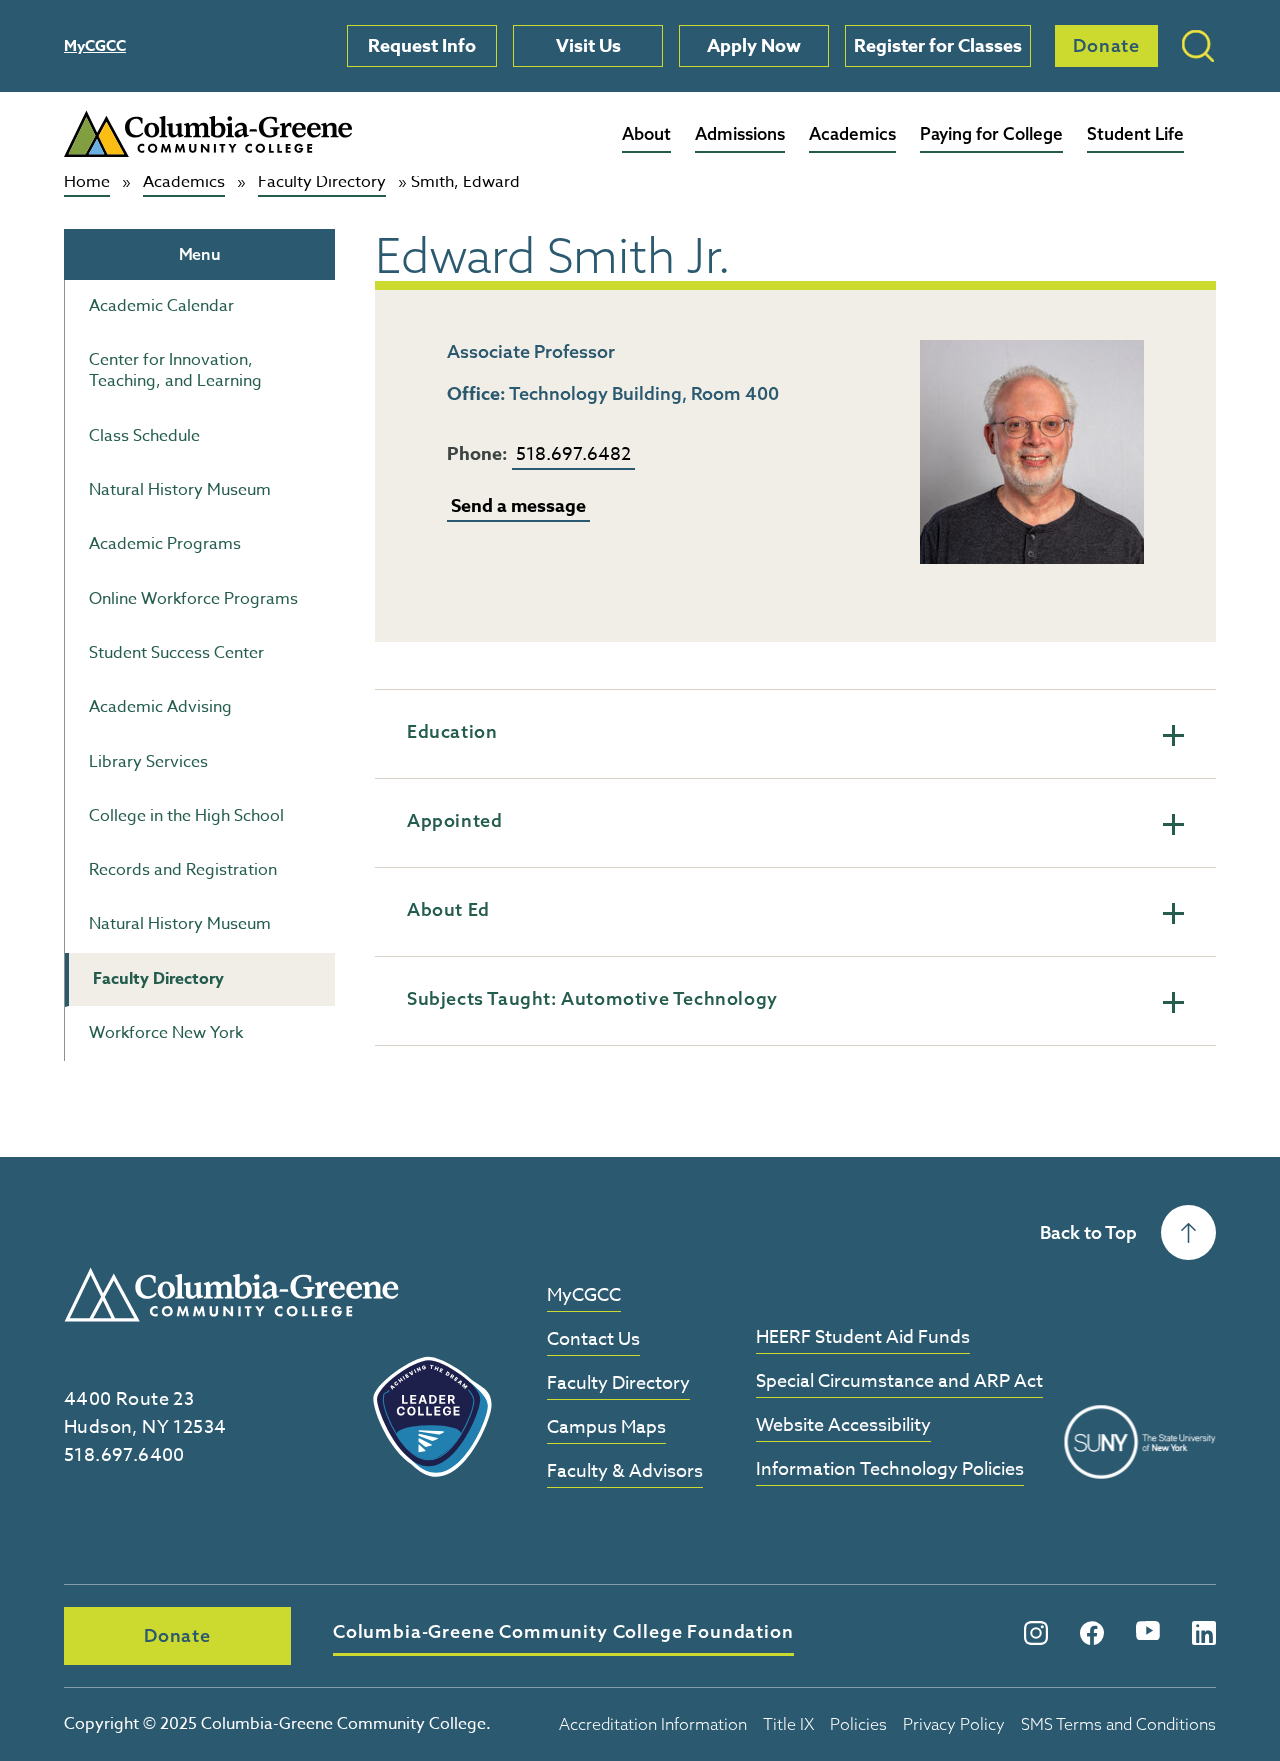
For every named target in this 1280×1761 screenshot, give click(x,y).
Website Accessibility (843, 1426)
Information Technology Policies (890, 1470)
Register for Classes (938, 46)
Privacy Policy (954, 1724)
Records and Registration (183, 870)
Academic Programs (165, 544)
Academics (852, 133)
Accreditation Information (653, 1724)
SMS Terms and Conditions (1118, 1724)
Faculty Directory (322, 183)
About (646, 133)
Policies (858, 1724)
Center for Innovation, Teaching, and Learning (175, 370)
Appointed (454, 820)
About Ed (448, 909)
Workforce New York (166, 1033)
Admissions (740, 133)
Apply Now (754, 46)
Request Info (422, 46)
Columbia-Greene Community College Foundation (563, 1631)
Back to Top (1088, 1232)
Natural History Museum (180, 490)
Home (87, 183)
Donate (1106, 45)
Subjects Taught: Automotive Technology (592, 998)
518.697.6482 (573, 454)
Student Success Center (176, 653)
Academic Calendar (161, 306)
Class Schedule (144, 436)
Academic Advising (160, 707)
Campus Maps (606, 1428)
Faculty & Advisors (625, 1472)
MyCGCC (95, 45)
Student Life (1135, 133)
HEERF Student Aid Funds (863, 1338)
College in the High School (186, 816)
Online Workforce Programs (193, 599)
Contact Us (593, 1340)
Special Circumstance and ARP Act (899, 1382)
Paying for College (991, 133)
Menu (200, 254)
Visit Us (588, 46)
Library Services (148, 762)
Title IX (788, 1724)
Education (452, 731)
